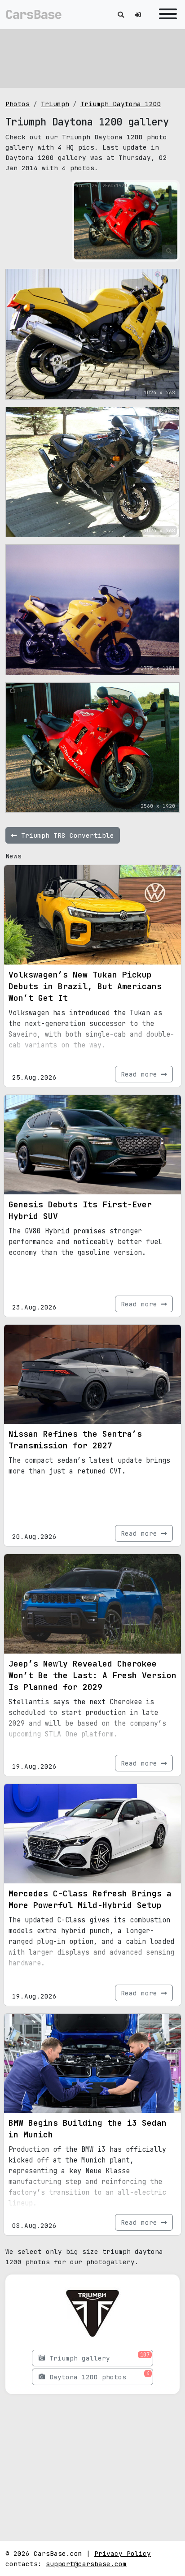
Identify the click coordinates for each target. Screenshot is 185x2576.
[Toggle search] (121, 15)
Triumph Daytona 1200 (121, 104)
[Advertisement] (92, 58)
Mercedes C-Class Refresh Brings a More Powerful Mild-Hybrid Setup (90, 1899)
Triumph (55, 104)
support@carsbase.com (86, 2564)
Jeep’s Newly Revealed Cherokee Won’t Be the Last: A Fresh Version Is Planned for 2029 (92, 1675)
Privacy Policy (123, 2553)
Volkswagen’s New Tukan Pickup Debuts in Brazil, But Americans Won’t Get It (85, 986)
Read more (141, 1074)
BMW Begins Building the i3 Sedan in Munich (88, 2129)
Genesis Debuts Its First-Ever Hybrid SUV (80, 1210)
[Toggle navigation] (166, 15)
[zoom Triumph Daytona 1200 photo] (169, 251)
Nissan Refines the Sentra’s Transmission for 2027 (75, 1440)
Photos (18, 104)
